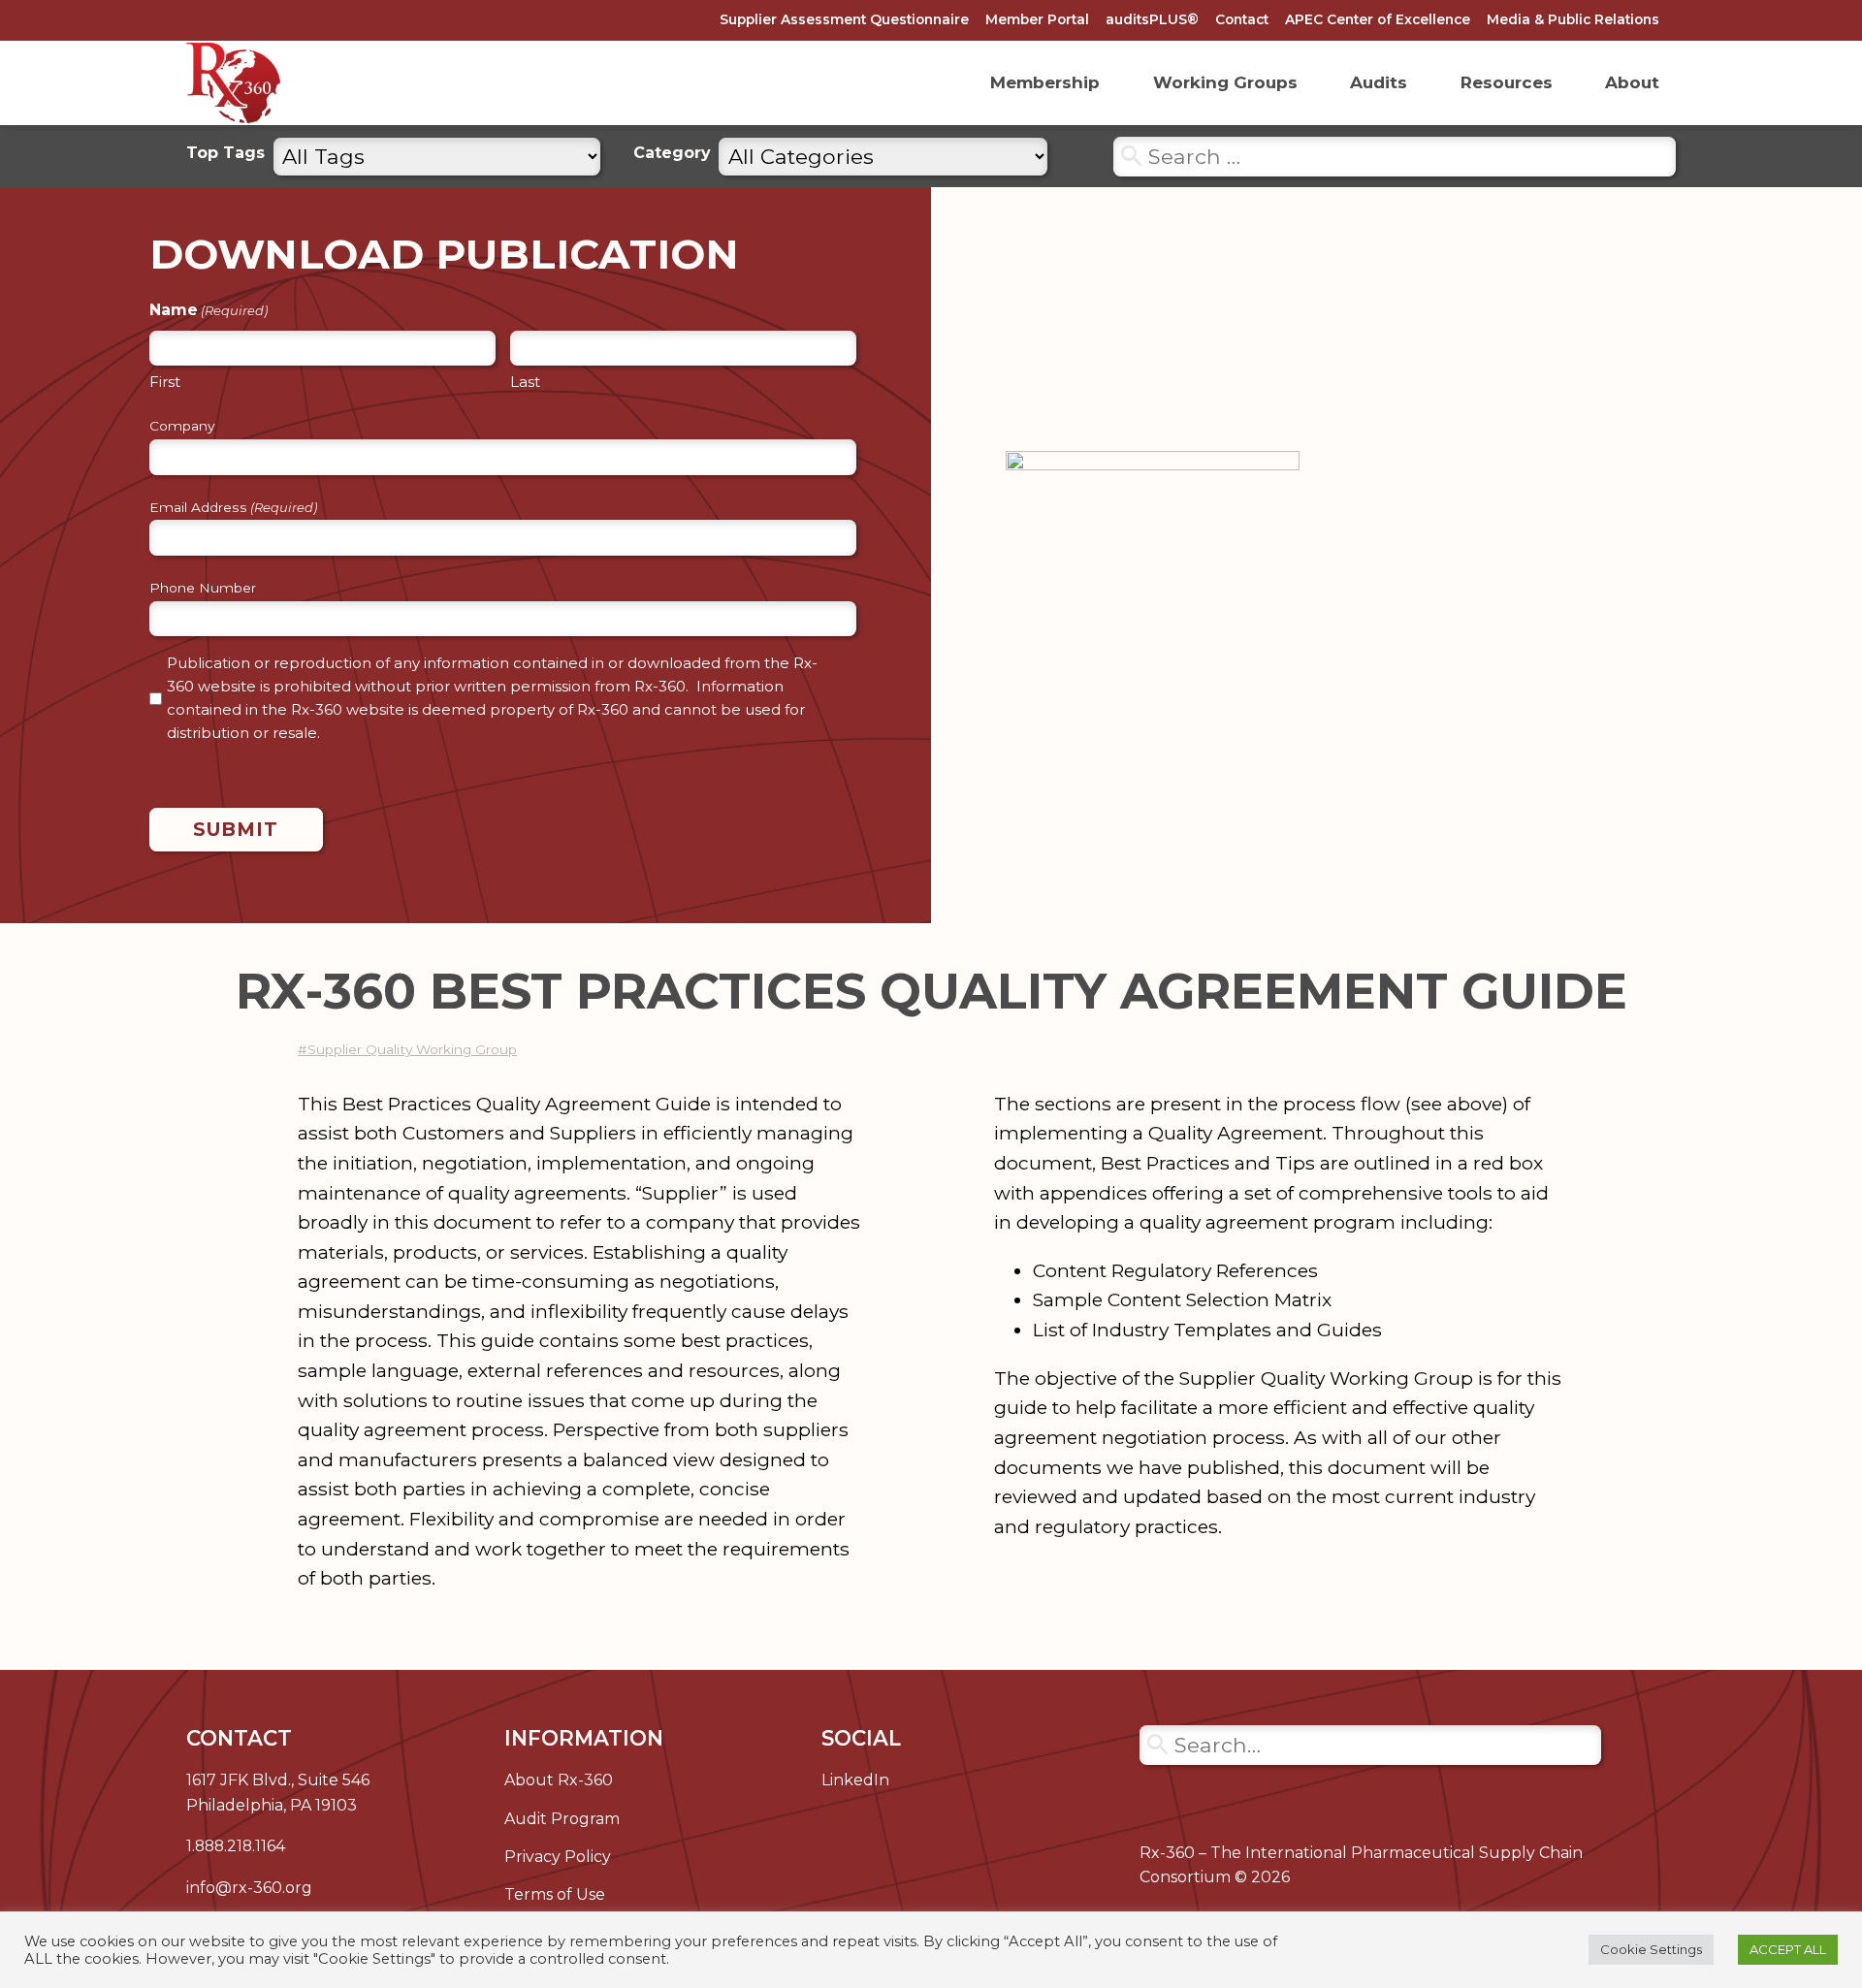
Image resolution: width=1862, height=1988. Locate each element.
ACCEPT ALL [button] (1788, 1949)
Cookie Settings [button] (1651, 1949)
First (165, 382)
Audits (1379, 82)
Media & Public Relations (1573, 19)
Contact (1242, 19)
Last (525, 382)
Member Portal (1037, 19)
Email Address (233, 508)
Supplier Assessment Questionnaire (844, 19)
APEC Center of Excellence (1378, 19)
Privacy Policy (558, 1857)
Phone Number (203, 589)
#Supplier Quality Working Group (407, 1049)
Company (182, 427)
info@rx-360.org (249, 1888)
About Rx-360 (559, 1780)
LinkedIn (855, 1780)
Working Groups (1225, 82)
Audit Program (562, 1819)
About (1632, 82)
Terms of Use (555, 1894)
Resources (1507, 82)
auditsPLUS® (1152, 19)
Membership (1045, 82)
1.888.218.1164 (236, 1846)
